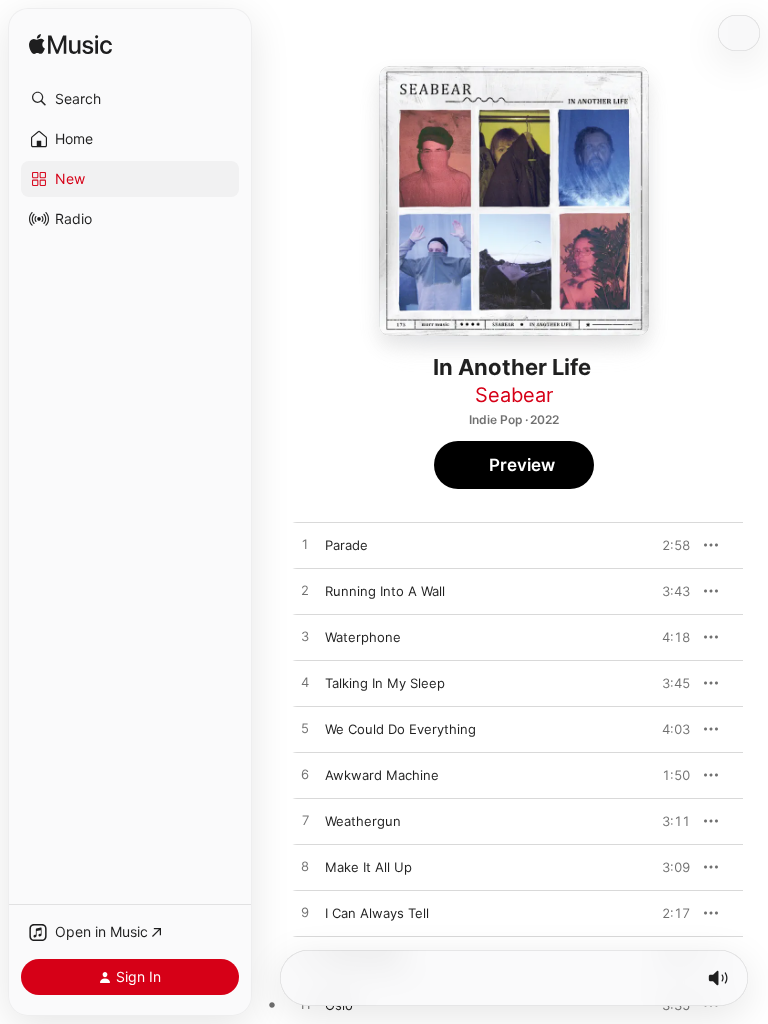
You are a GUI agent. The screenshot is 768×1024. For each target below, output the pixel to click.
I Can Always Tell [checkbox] (377, 913)
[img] (70, 45)
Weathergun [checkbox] (363, 821)
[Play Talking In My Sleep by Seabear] (305, 683)
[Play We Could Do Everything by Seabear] (305, 729)
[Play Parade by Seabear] (305, 545)
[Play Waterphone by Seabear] (305, 637)
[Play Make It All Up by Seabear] (305, 867)
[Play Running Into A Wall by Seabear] (305, 591)
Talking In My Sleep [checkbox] (385, 683)
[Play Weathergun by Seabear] (305, 821)
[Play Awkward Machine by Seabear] (305, 775)
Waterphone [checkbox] (363, 637)
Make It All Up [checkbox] (368, 867)
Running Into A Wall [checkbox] (385, 591)
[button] (130, 99)
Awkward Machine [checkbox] (382, 775)
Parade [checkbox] (346, 545)
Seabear (514, 395)
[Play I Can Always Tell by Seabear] (305, 913)
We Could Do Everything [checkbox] (400, 729)
